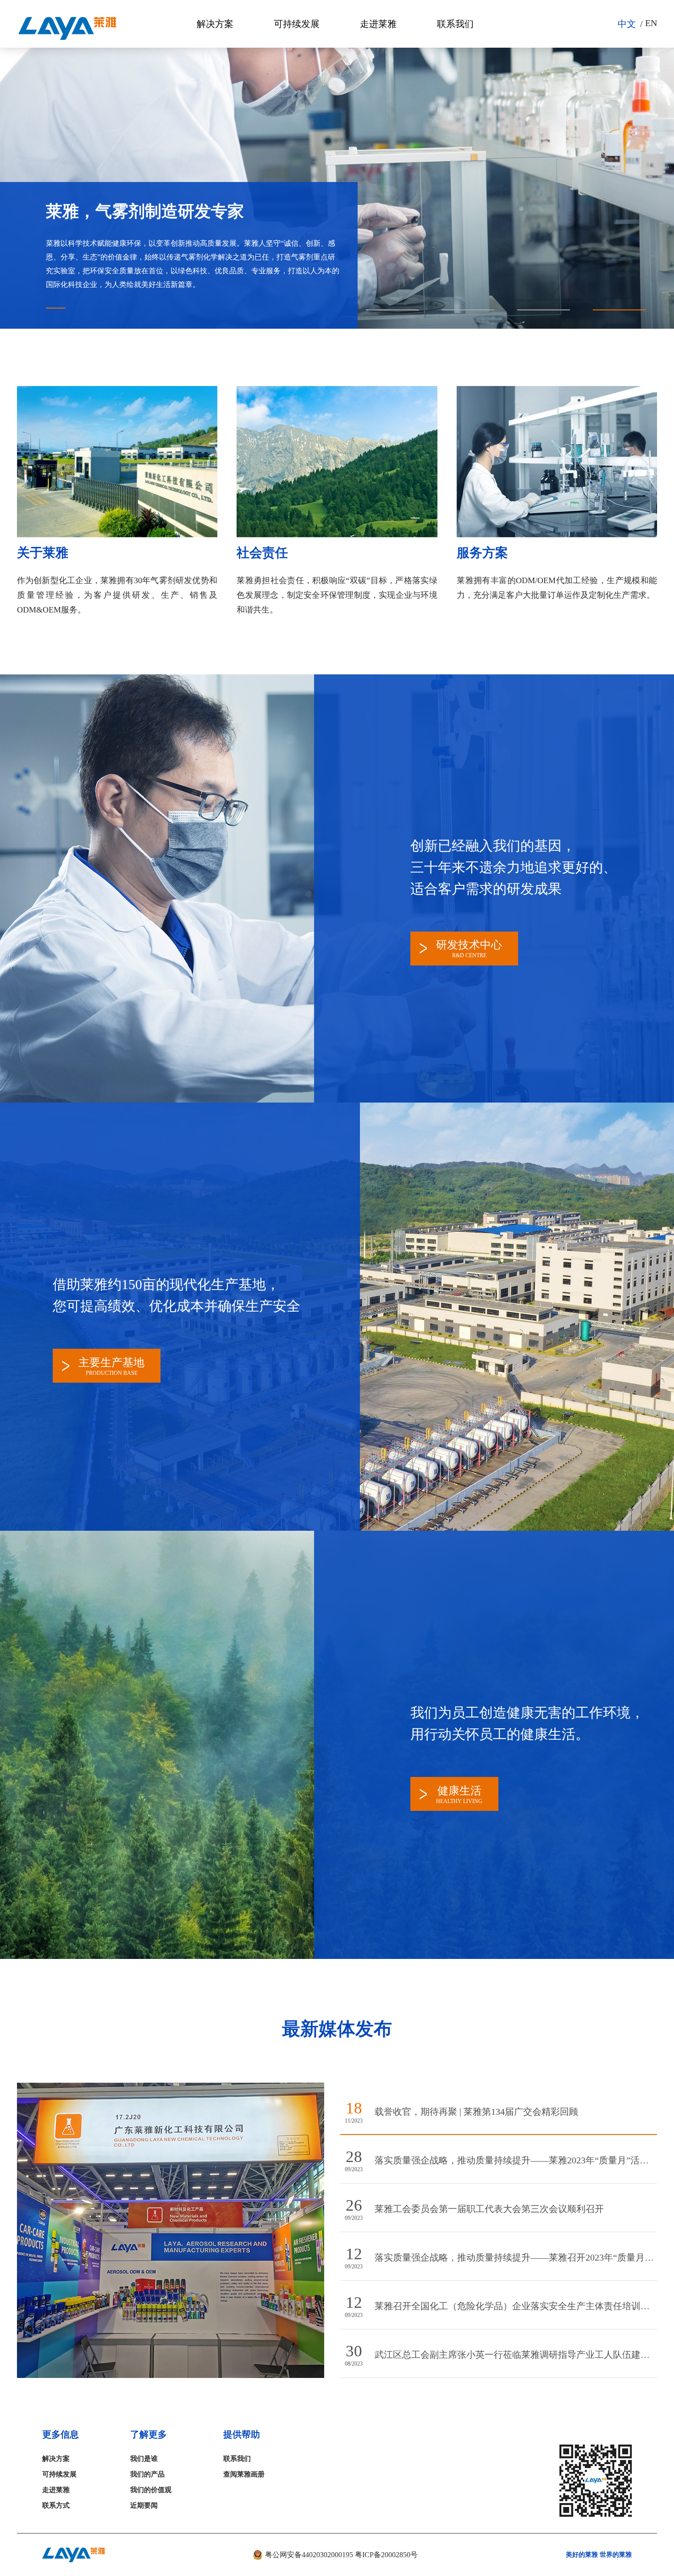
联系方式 (56, 2505)
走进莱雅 (378, 24)
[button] (392, 310)
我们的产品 (147, 2474)
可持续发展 (297, 24)
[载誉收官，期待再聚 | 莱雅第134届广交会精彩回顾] (181, 2374)
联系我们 (455, 24)
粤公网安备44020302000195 (308, 2555)
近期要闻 (144, 2505)
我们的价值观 (151, 2490)
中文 (627, 24)
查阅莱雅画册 (244, 2474)
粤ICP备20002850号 (386, 2555)
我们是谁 (144, 2459)
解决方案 (215, 24)
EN (651, 23)
